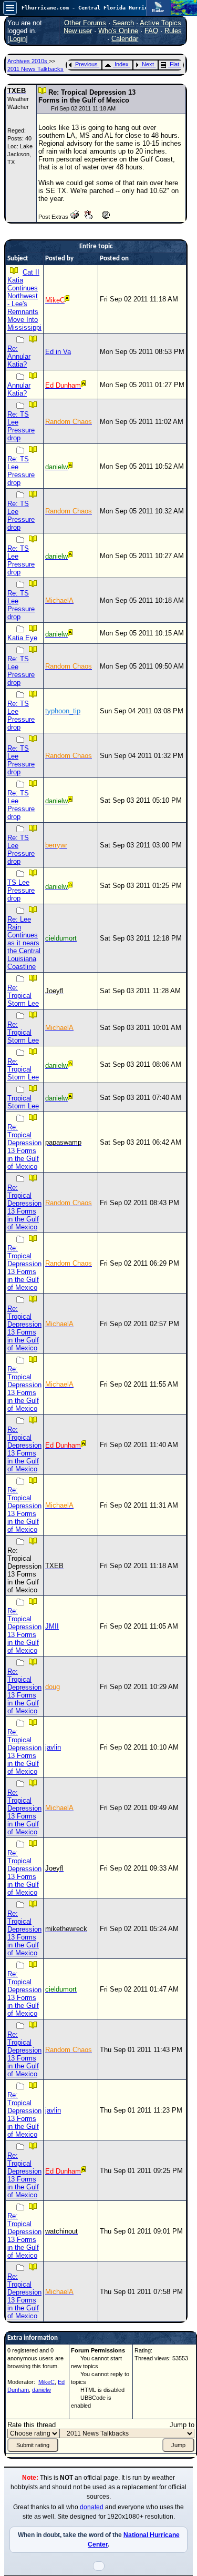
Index (122, 64)
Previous (86, 64)
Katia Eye (22, 638)
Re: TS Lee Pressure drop (21, 426)
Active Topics (160, 23)
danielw (42, 2390)
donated (92, 2507)
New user (78, 31)
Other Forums (85, 23)
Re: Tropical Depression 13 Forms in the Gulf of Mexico (24, 1147)
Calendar (125, 39)
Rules (173, 31)
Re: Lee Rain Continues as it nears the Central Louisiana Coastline (24, 943)
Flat (174, 64)
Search (123, 23)
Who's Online (118, 31)
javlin (53, 1747)
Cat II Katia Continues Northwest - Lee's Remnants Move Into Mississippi (24, 300)
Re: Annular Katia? (19, 356)
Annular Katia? (19, 389)
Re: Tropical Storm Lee (23, 996)
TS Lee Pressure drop (21, 890)
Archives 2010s (28, 61)
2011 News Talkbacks (35, 69)
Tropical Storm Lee (23, 1102)
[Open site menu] (10, 8)
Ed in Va (58, 352)
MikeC (46, 2382)
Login (18, 39)
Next (148, 64)
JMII (52, 1626)
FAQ (151, 31)
